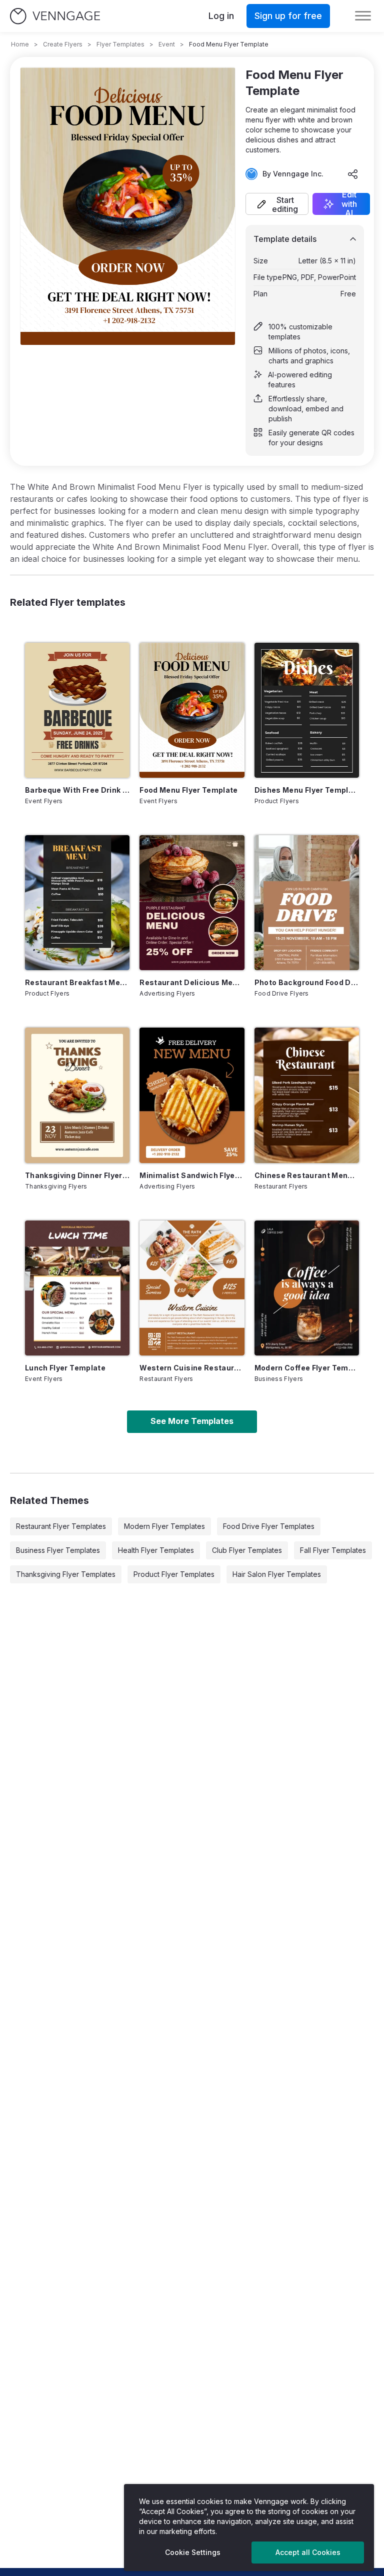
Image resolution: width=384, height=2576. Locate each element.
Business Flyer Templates (58, 1550)
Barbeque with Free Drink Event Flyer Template (77, 790)
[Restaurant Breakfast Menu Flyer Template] (77, 903)
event (167, 44)
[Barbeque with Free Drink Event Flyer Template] (77, 710)
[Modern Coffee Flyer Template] (307, 1288)
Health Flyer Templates (156, 1550)
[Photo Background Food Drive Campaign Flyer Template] (307, 903)
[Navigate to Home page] (55, 16)
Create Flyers (63, 44)
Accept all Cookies (308, 2552)
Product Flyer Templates (174, 1574)
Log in (221, 16)
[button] (277, 204)
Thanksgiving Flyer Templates (66, 1574)
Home (20, 44)
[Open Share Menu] (353, 174)
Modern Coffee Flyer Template (307, 1368)
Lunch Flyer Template (65, 1368)
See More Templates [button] (192, 1421)
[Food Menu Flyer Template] (192, 710)
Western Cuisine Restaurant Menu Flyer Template (192, 1368)
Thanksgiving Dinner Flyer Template (77, 1175)
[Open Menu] (363, 16)
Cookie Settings (193, 2552)
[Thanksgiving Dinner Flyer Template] (77, 1095)
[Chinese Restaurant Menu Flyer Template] (307, 1095)
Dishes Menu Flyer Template (307, 790)
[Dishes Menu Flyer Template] (307, 710)
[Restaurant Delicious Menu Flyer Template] (192, 903)
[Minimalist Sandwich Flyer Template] (192, 1095)
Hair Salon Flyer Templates (277, 1574)
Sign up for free (288, 16)
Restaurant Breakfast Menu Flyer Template (77, 982)
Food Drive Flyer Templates (269, 1526)
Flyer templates (120, 44)
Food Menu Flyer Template (188, 790)
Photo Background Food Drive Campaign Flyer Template (307, 982)
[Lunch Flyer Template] (77, 1288)
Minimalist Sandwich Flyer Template (192, 1175)
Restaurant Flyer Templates (61, 1526)
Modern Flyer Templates (164, 1526)
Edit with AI (349, 204)
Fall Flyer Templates (333, 1550)
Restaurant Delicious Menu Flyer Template (192, 982)
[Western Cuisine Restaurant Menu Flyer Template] (192, 1288)
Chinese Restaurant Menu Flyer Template (307, 1175)
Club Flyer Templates (247, 1550)
